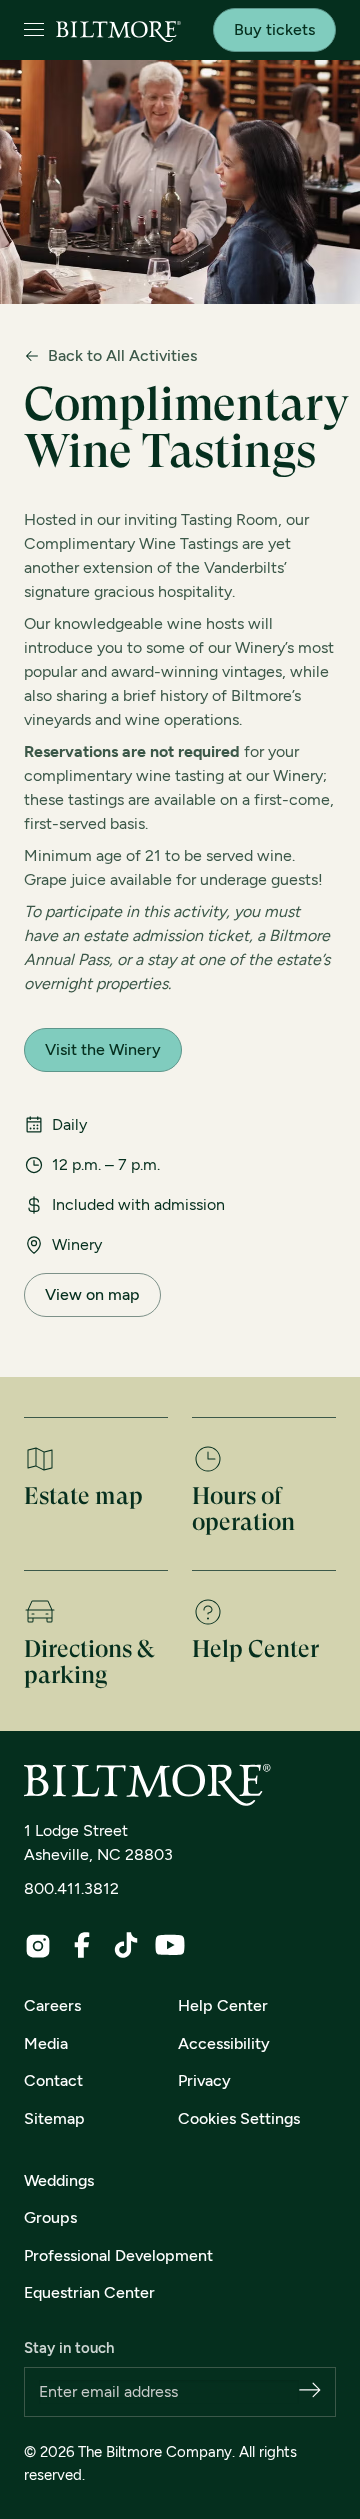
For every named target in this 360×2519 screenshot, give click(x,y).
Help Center (223, 2005)
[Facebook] (82, 1945)
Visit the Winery (103, 1049)
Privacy (204, 2080)
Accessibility (224, 2043)
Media (46, 2043)
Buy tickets (274, 29)
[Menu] (34, 30)
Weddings (59, 2180)
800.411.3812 (71, 1888)
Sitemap (54, 2118)
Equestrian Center (89, 2292)
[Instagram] (38, 1946)
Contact (53, 2080)
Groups (50, 2217)
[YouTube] (170, 1945)
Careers (52, 2005)
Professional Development (118, 2255)
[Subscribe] (310, 2391)
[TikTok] (126, 1945)
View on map (92, 1294)
